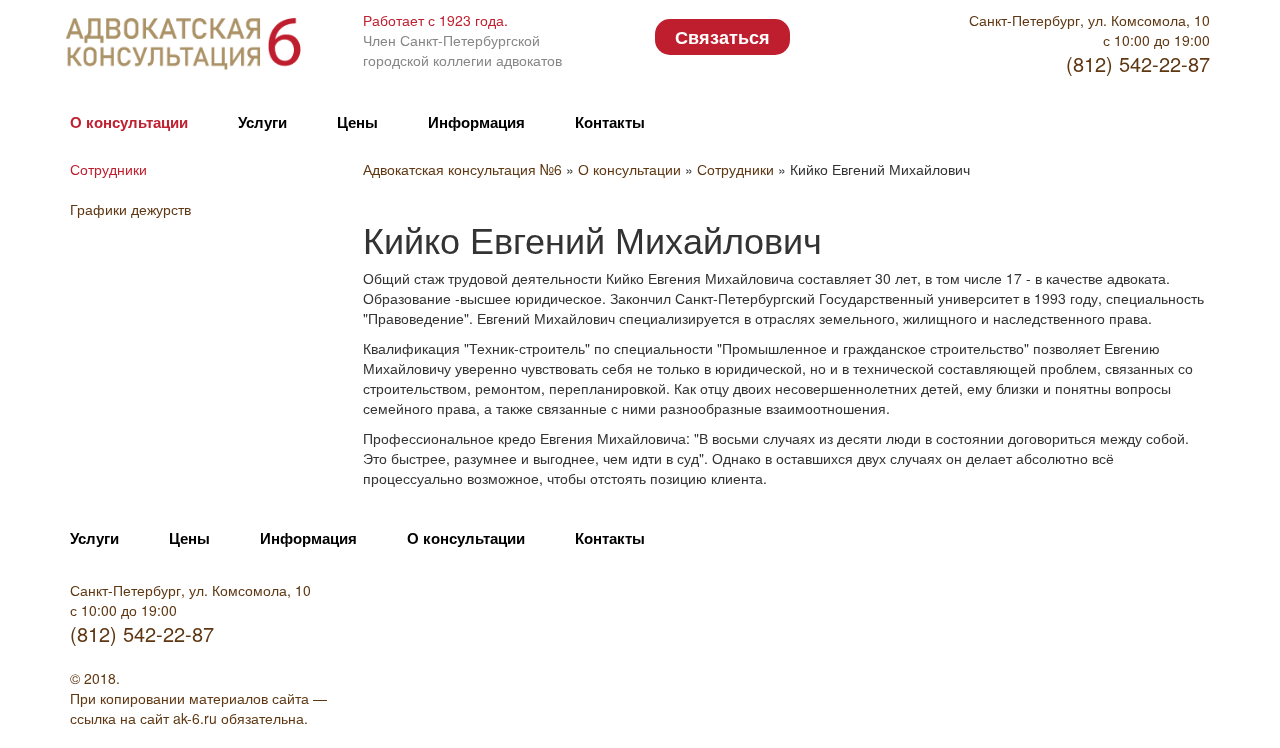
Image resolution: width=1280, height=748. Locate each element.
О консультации (129, 122)
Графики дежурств (130, 209)
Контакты (610, 122)
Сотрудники (108, 169)
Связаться (722, 37)
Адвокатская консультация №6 (464, 169)
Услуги (262, 122)
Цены (357, 122)
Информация (476, 122)
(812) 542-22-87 (1138, 63)
